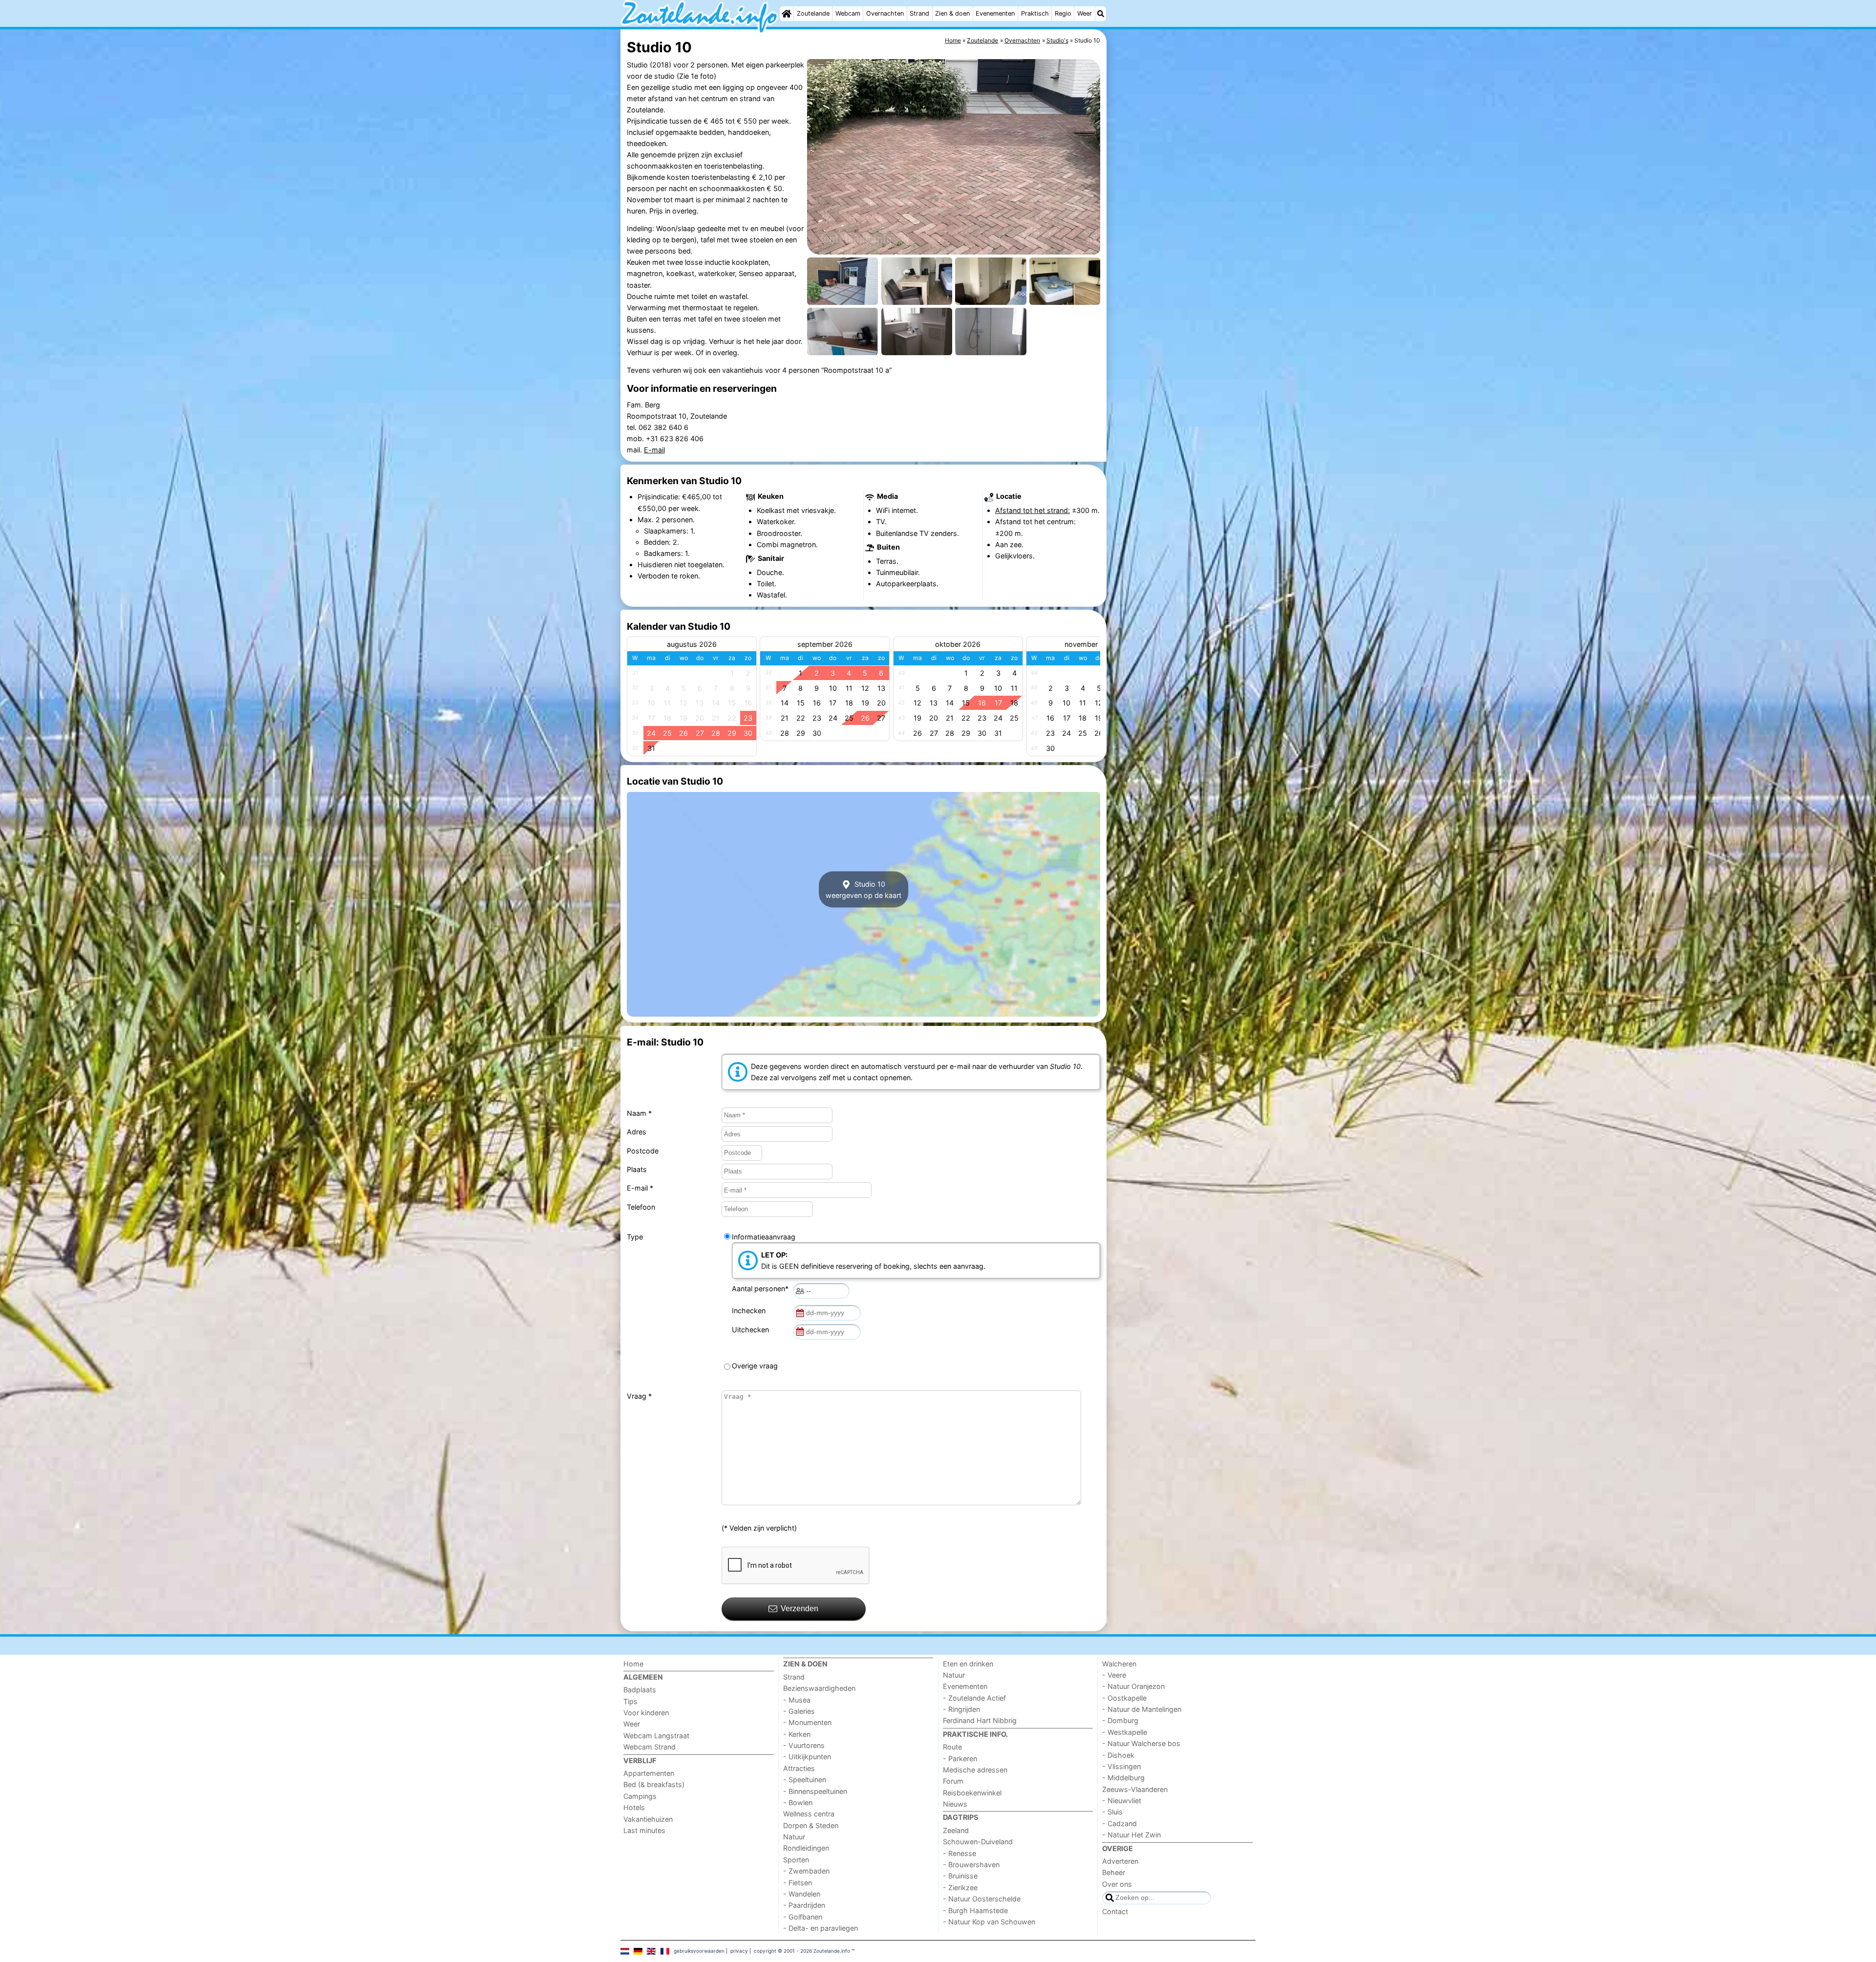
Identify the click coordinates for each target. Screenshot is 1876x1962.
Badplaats (640, 1690)
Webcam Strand (650, 1747)
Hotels (634, 1807)
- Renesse (959, 1853)
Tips (630, 1701)
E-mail (654, 450)
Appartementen (649, 1773)
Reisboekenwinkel (972, 1793)
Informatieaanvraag (764, 1237)
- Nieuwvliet (1122, 1801)
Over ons (1117, 1884)
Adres (637, 1132)
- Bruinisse (960, 1876)
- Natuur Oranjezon (1133, 1686)
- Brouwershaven (971, 1865)
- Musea (797, 1700)
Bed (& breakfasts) (654, 1784)
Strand (919, 13)
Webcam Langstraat (656, 1736)
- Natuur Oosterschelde (982, 1899)
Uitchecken (752, 1330)
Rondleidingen (806, 1848)
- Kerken (797, 1734)
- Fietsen (798, 1883)
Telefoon (641, 1207)
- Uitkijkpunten (807, 1757)
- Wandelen (802, 1894)
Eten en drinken (968, 1664)
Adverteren (1120, 1861)
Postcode (643, 1151)
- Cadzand (1119, 1823)
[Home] (787, 14)
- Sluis (1112, 1812)
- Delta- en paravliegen (821, 1928)
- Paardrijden (804, 1905)
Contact (1115, 1911)
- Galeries (799, 1711)
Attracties (799, 1768)
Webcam (848, 13)
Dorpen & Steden (811, 1825)
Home (633, 1664)
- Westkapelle (1125, 1732)
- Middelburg (1123, 1778)
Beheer (1114, 1872)
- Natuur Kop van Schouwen (989, 1922)
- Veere (1114, 1675)
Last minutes (644, 1830)
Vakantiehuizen (648, 1819)
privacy (739, 1951)
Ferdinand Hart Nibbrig (980, 1720)
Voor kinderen (646, 1713)
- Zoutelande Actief (974, 1698)
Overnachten (885, 13)
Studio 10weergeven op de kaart (863, 889)
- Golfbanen (803, 1917)
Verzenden (799, 1609)
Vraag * (639, 1396)
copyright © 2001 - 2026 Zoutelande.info (802, 1951)
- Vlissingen (1121, 1766)
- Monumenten (807, 1722)
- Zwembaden (806, 1871)
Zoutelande (813, 13)
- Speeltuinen (805, 1780)
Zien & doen (952, 13)
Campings (640, 1796)
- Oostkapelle (1124, 1698)
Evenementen (995, 13)
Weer (1085, 13)
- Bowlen (798, 1802)
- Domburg (1120, 1720)
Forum (953, 1781)
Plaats (637, 1169)
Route (952, 1747)
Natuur (794, 1837)
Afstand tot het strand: (1033, 510)
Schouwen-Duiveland (978, 1842)
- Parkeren (960, 1759)
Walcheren (1119, 1664)
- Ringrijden (961, 1709)
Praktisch (1035, 13)
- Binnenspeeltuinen (815, 1791)
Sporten (796, 1860)
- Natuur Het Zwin (1131, 1835)
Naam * (639, 1113)
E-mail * (640, 1188)
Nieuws (955, 1804)
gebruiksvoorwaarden (699, 1951)
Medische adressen (975, 1770)
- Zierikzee (960, 1887)
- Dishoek (1118, 1755)
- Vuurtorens (804, 1745)
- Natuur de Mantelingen (1142, 1709)
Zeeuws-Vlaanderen (1135, 1789)
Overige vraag (755, 1366)
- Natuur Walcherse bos (1141, 1743)
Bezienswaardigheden (819, 1688)
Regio (1063, 13)
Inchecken (751, 1311)
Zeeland (956, 1830)
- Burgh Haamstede (975, 1910)
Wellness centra (809, 1814)
